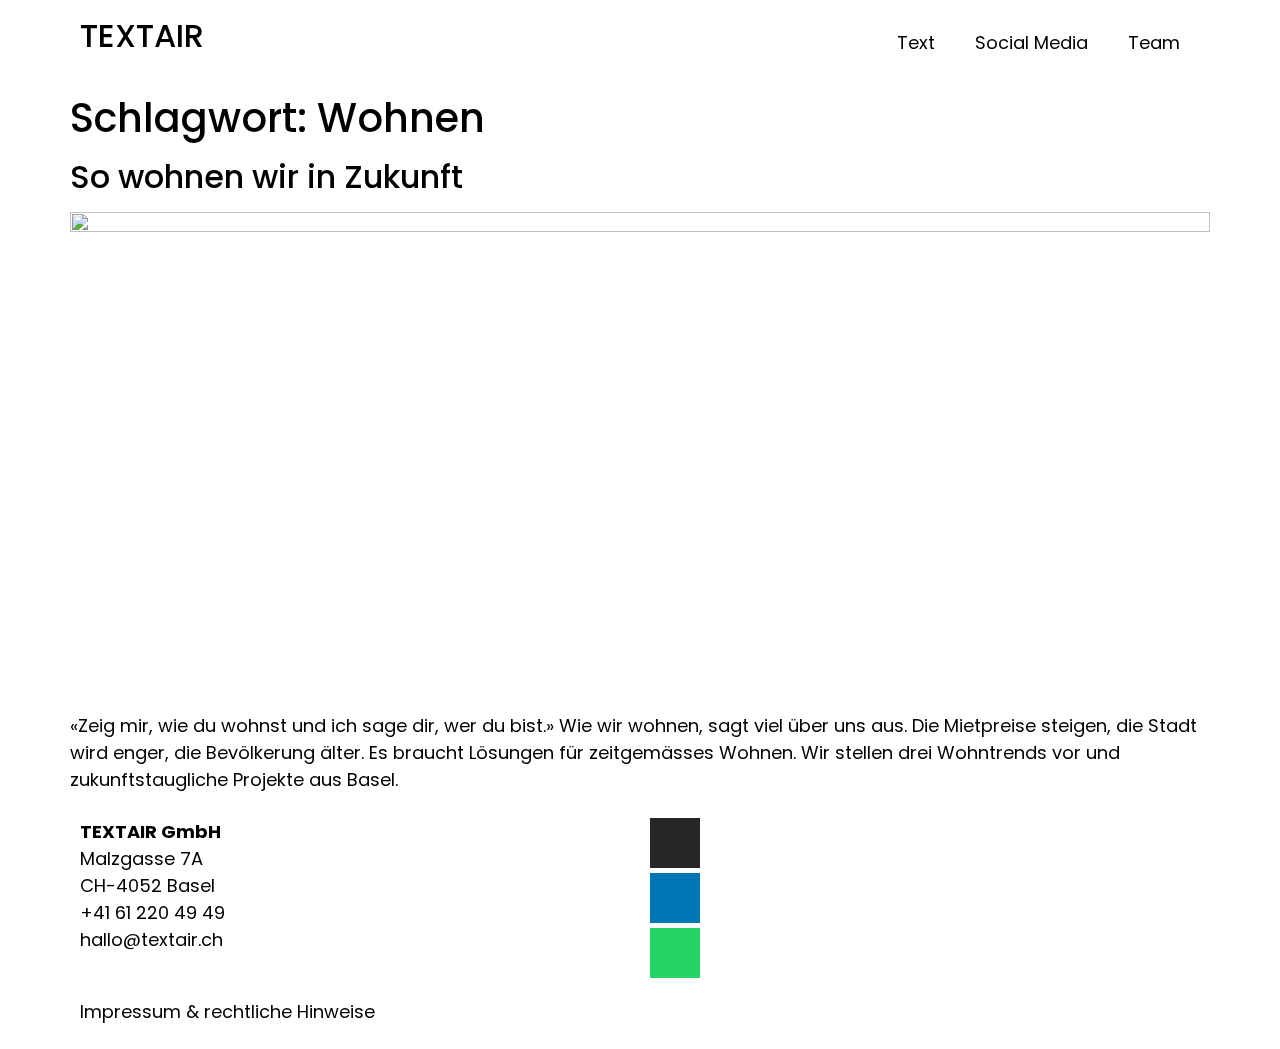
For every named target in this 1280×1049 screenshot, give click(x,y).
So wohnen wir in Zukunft (266, 176)
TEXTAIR (142, 35)
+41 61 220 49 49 (152, 912)
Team (1154, 42)
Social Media (1031, 42)
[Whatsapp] (675, 953)
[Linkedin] (675, 898)
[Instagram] (675, 843)
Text (916, 42)
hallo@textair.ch (151, 939)
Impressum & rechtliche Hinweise (227, 1011)
